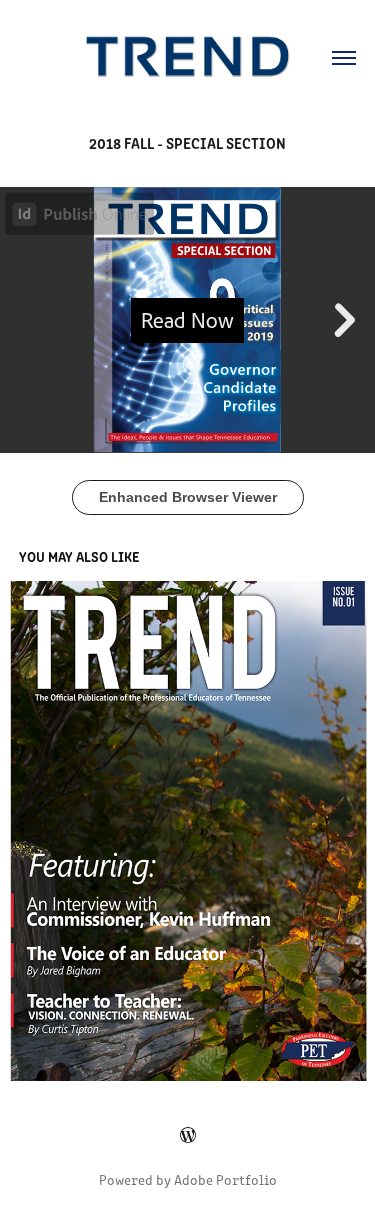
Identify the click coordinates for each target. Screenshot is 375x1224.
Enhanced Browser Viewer (188, 497)
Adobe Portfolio (225, 1179)
